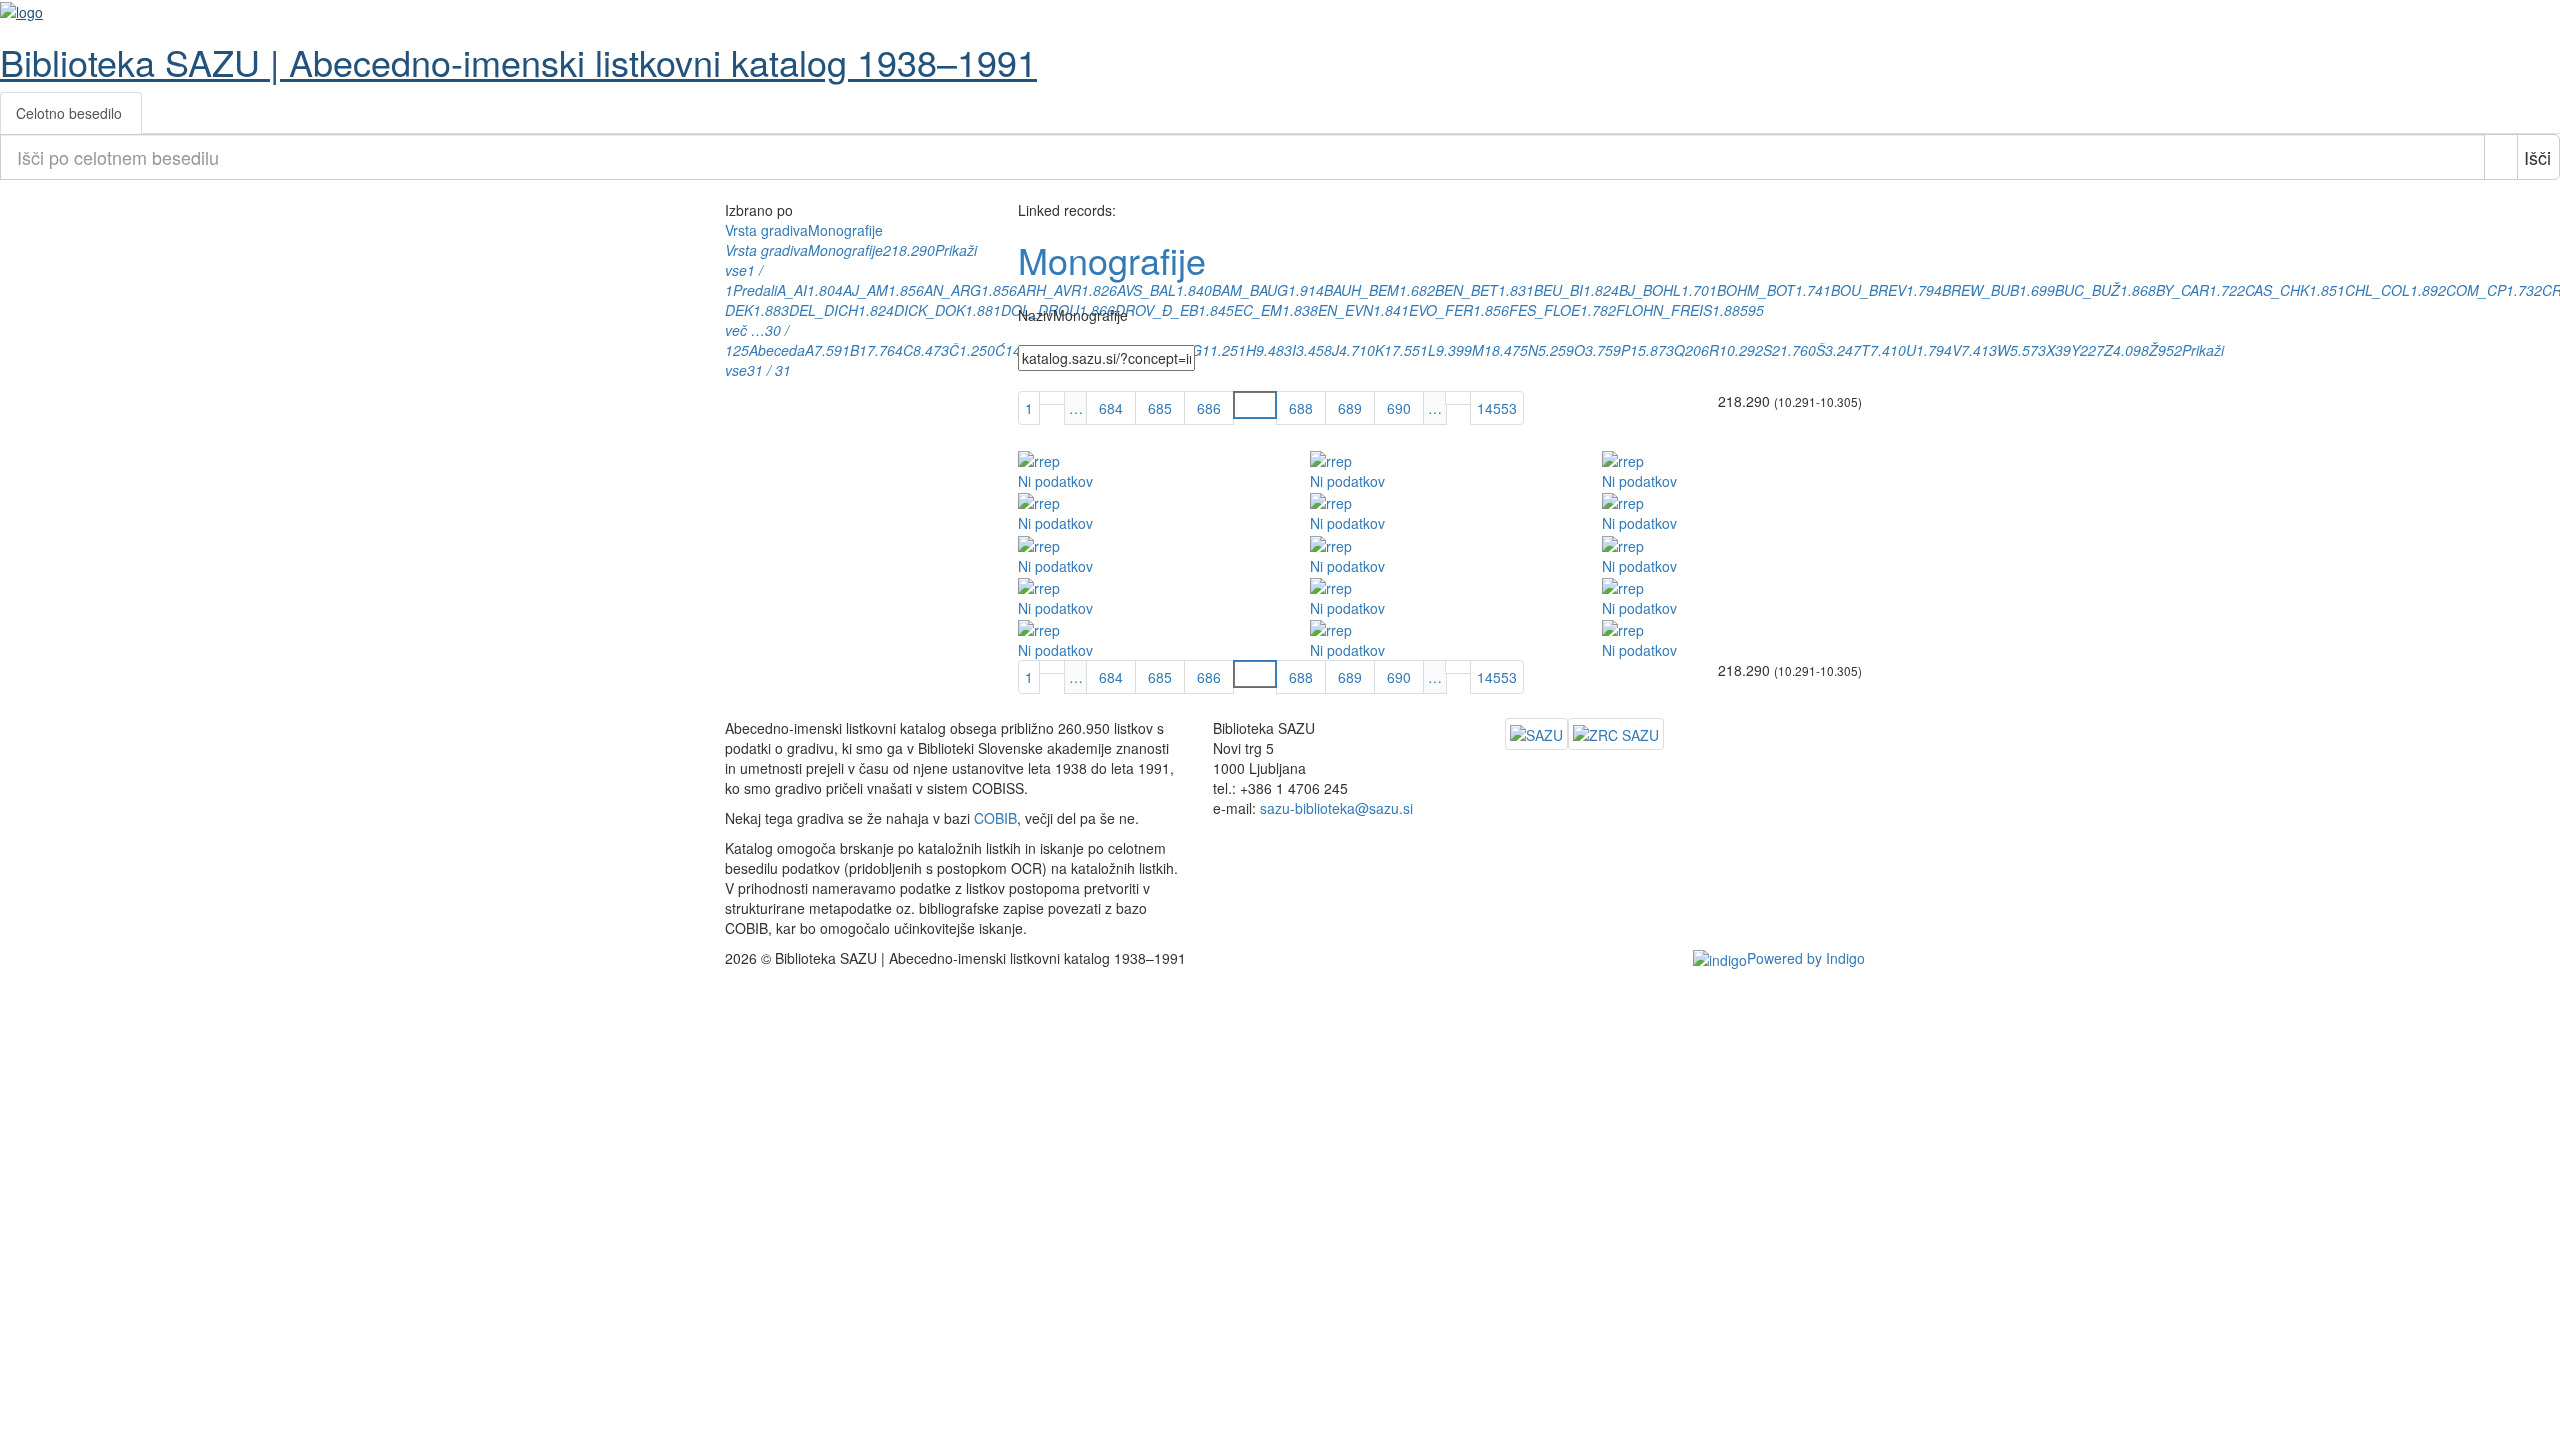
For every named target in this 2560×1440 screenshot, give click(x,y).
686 (1209, 408)
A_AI (792, 290)
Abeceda (777, 350)
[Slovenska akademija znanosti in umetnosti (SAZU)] (1536, 734)
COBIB (995, 818)
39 (2063, 350)
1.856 (906, 290)
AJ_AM (865, 290)
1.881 (983, 310)
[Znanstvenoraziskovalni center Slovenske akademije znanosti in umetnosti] (1616, 734)
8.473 (931, 350)
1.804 (825, 290)
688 (1301, 408)
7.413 (1979, 350)
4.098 (2131, 350)
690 (1399, 408)
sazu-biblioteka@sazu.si (1336, 808)
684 (1111, 408)
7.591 (832, 350)
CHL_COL (2377, 290)
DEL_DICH (823, 310)
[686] (1052, 398)
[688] (1458, 398)
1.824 (876, 310)
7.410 (1888, 350)
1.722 (2227, 290)
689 (1350, 408)
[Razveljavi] (2501, 157)
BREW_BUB (1980, 290)
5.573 (2028, 350)
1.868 (2138, 290)
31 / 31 (769, 370)
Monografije (845, 250)
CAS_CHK (2277, 290)
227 (2092, 350)
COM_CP (2476, 290)
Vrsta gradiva (766, 250)
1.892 (2428, 290)
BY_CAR (2182, 290)
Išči (2537, 157)
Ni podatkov (1055, 481)
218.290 (909, 250)
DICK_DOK (929, 310)
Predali (755, 290)
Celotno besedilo (69, 113)
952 (2170, 350)
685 (1160, 408)
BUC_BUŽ (2087, 290)
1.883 (771, 310)
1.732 (2524, 290)
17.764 (881, 350)
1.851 (2327, 290)
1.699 (2037, 290)
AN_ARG (952, 290)
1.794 (1924, 290)
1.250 (977, 350)
